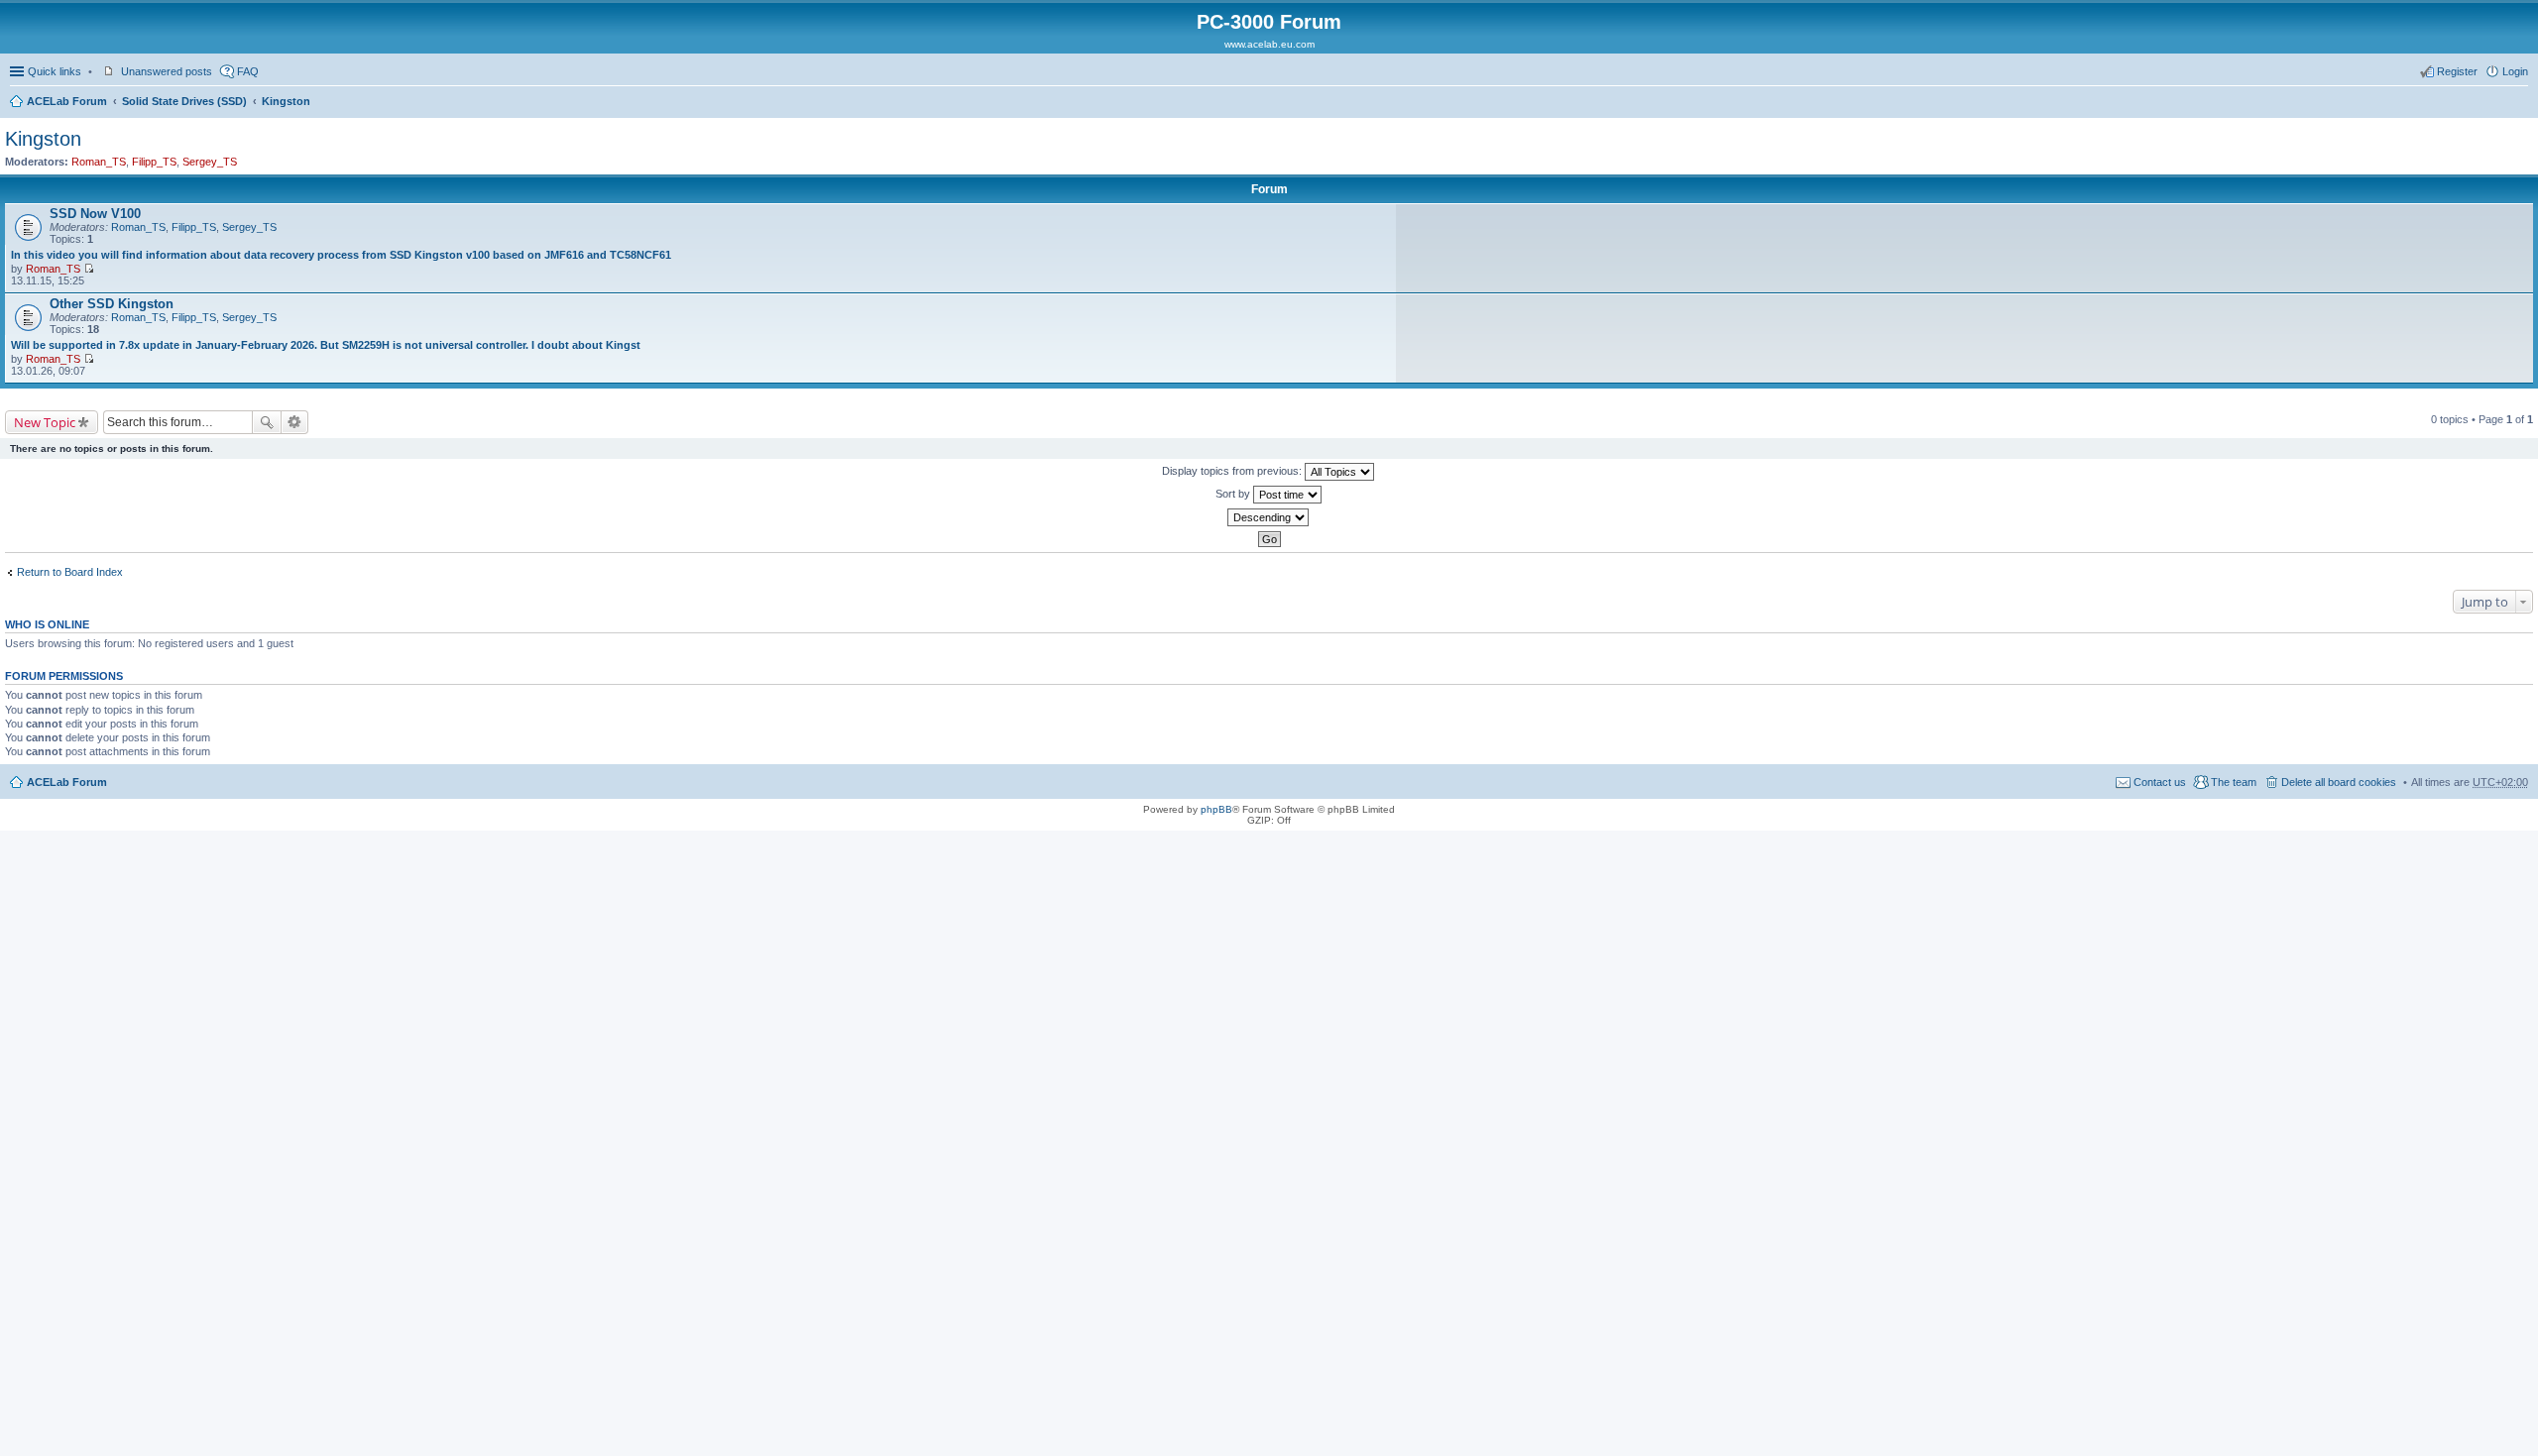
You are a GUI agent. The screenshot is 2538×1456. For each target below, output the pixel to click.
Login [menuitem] (2515, 71)
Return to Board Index (70, 572)
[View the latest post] (89, 269)
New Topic (45, 422)
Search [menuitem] (2520, 103)
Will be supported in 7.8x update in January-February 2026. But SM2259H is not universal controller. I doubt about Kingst (326, 345)
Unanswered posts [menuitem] (167, 71)
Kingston (286, 101)
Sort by (1234, 494)
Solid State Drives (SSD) (184, 101)
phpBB (1216, 809)
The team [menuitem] (2234, 782)
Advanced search (295, 422)
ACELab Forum (67, 101)
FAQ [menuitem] (248, 71)
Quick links (55, 71)
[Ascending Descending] (1269, 517)
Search (267, 422)
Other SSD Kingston (112, 304)
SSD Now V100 (95, 214)
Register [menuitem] (2457, 71)
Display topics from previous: (1233, 471)
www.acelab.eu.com (1269, 44)
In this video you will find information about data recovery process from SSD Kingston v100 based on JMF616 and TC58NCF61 (341, 255)
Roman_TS (99, 162)
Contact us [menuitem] (2160, 782)
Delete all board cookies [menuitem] (2339, 782)
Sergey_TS (210, 162)
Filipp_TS (154, 162)
